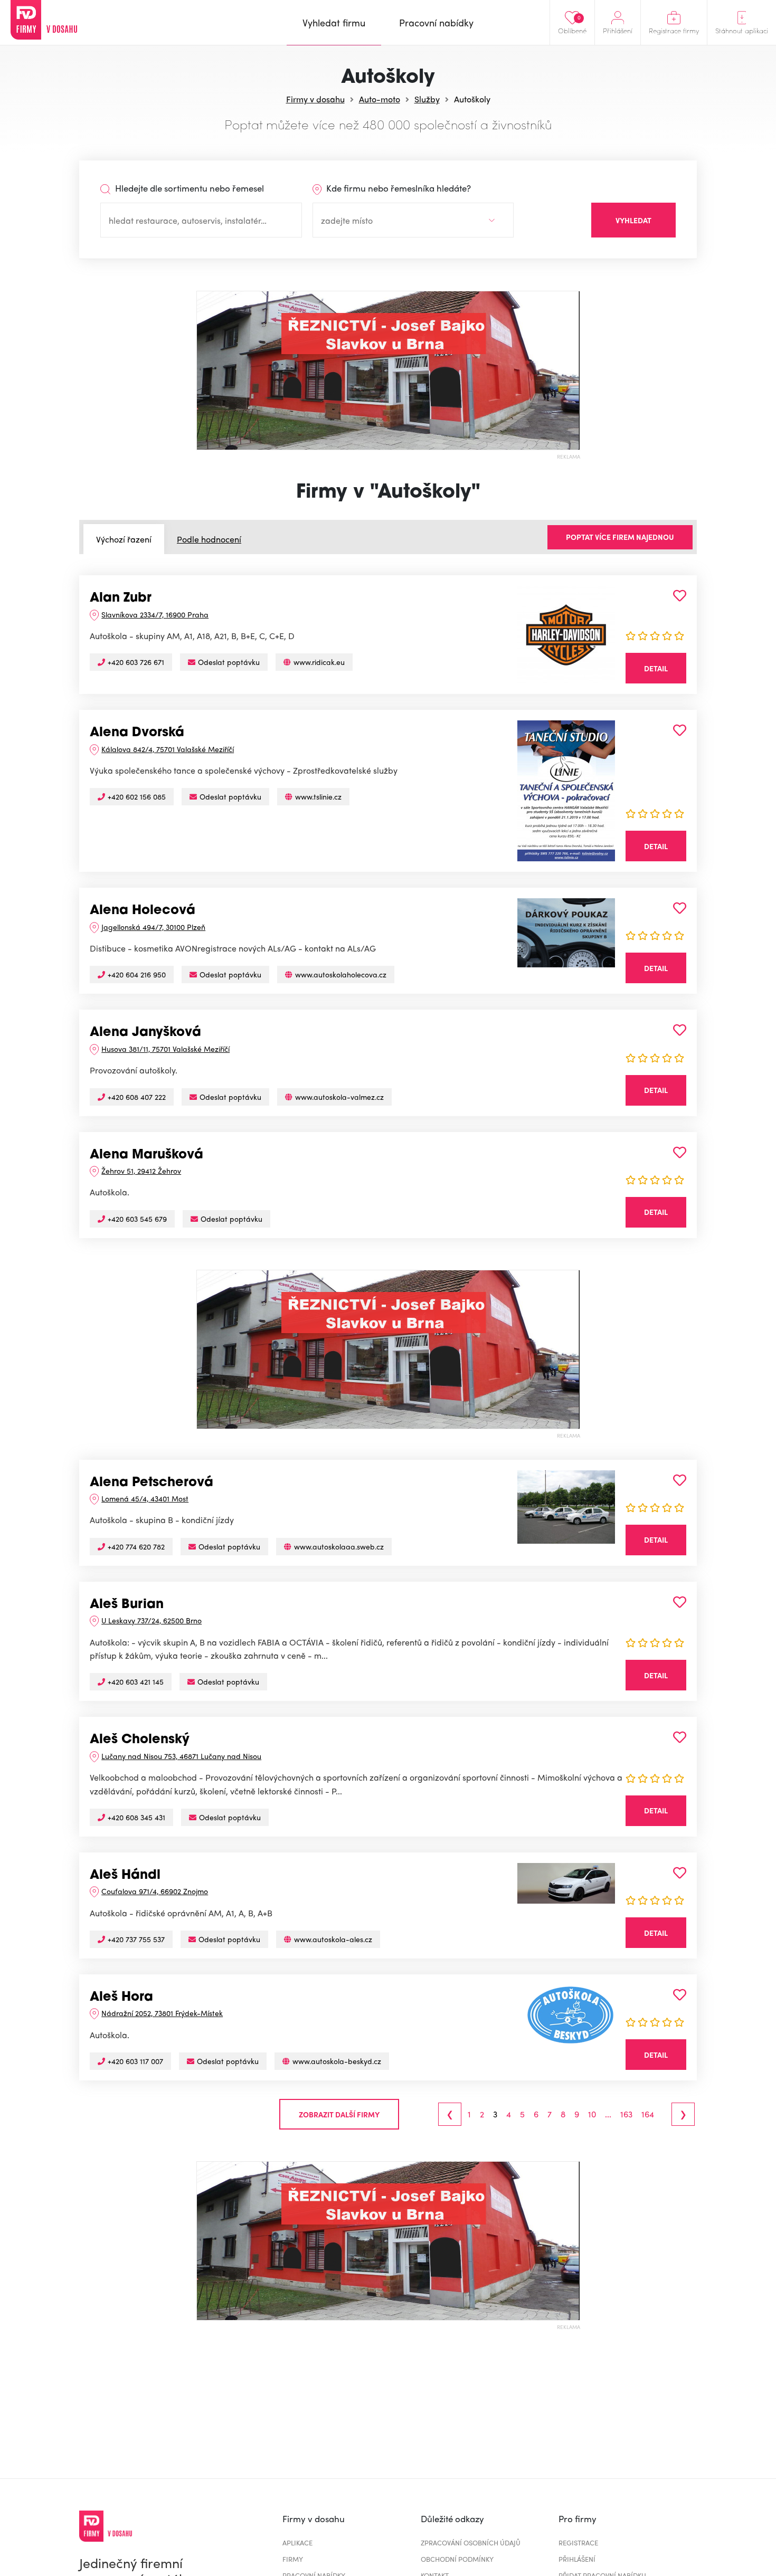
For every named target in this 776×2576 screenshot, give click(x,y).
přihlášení (577, 2559)
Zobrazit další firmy (339, 2114)
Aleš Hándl (125, 1876)
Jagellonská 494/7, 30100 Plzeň (153, 927)
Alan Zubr (121, 598)
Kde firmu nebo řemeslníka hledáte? (398, 188)
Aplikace (297, 2542)
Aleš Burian (127, 1605)
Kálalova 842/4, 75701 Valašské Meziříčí (168, 749)
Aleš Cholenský (140, 1740)
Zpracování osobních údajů (471, 2542)
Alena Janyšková (145, 1033)
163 (626, 2114)
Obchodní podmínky (457, 2559)
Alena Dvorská (137, 733)
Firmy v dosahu (315, 99)
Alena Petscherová (152, 1483)
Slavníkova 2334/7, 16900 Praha (155, 614)
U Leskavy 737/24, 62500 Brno (152, 1620)
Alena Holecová (143, 911)
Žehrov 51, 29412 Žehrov (141, 1171)
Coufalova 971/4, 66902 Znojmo (155, 1891)
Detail (656, 668)
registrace (578, 2542)
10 (592, 2114)
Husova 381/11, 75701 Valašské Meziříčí (165, 1049)
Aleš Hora (121, 1998)
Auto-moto (380, 99)
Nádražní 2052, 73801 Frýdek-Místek (162, 2013)
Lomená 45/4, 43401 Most (145, 1498)
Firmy (293, 2559)
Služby (427, 99)
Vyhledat (633, 220)
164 (648, 2114)
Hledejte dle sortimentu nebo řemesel (188, 188)
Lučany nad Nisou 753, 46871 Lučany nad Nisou (181, 1756)
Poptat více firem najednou (620, 537)
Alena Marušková (146, 1155)
